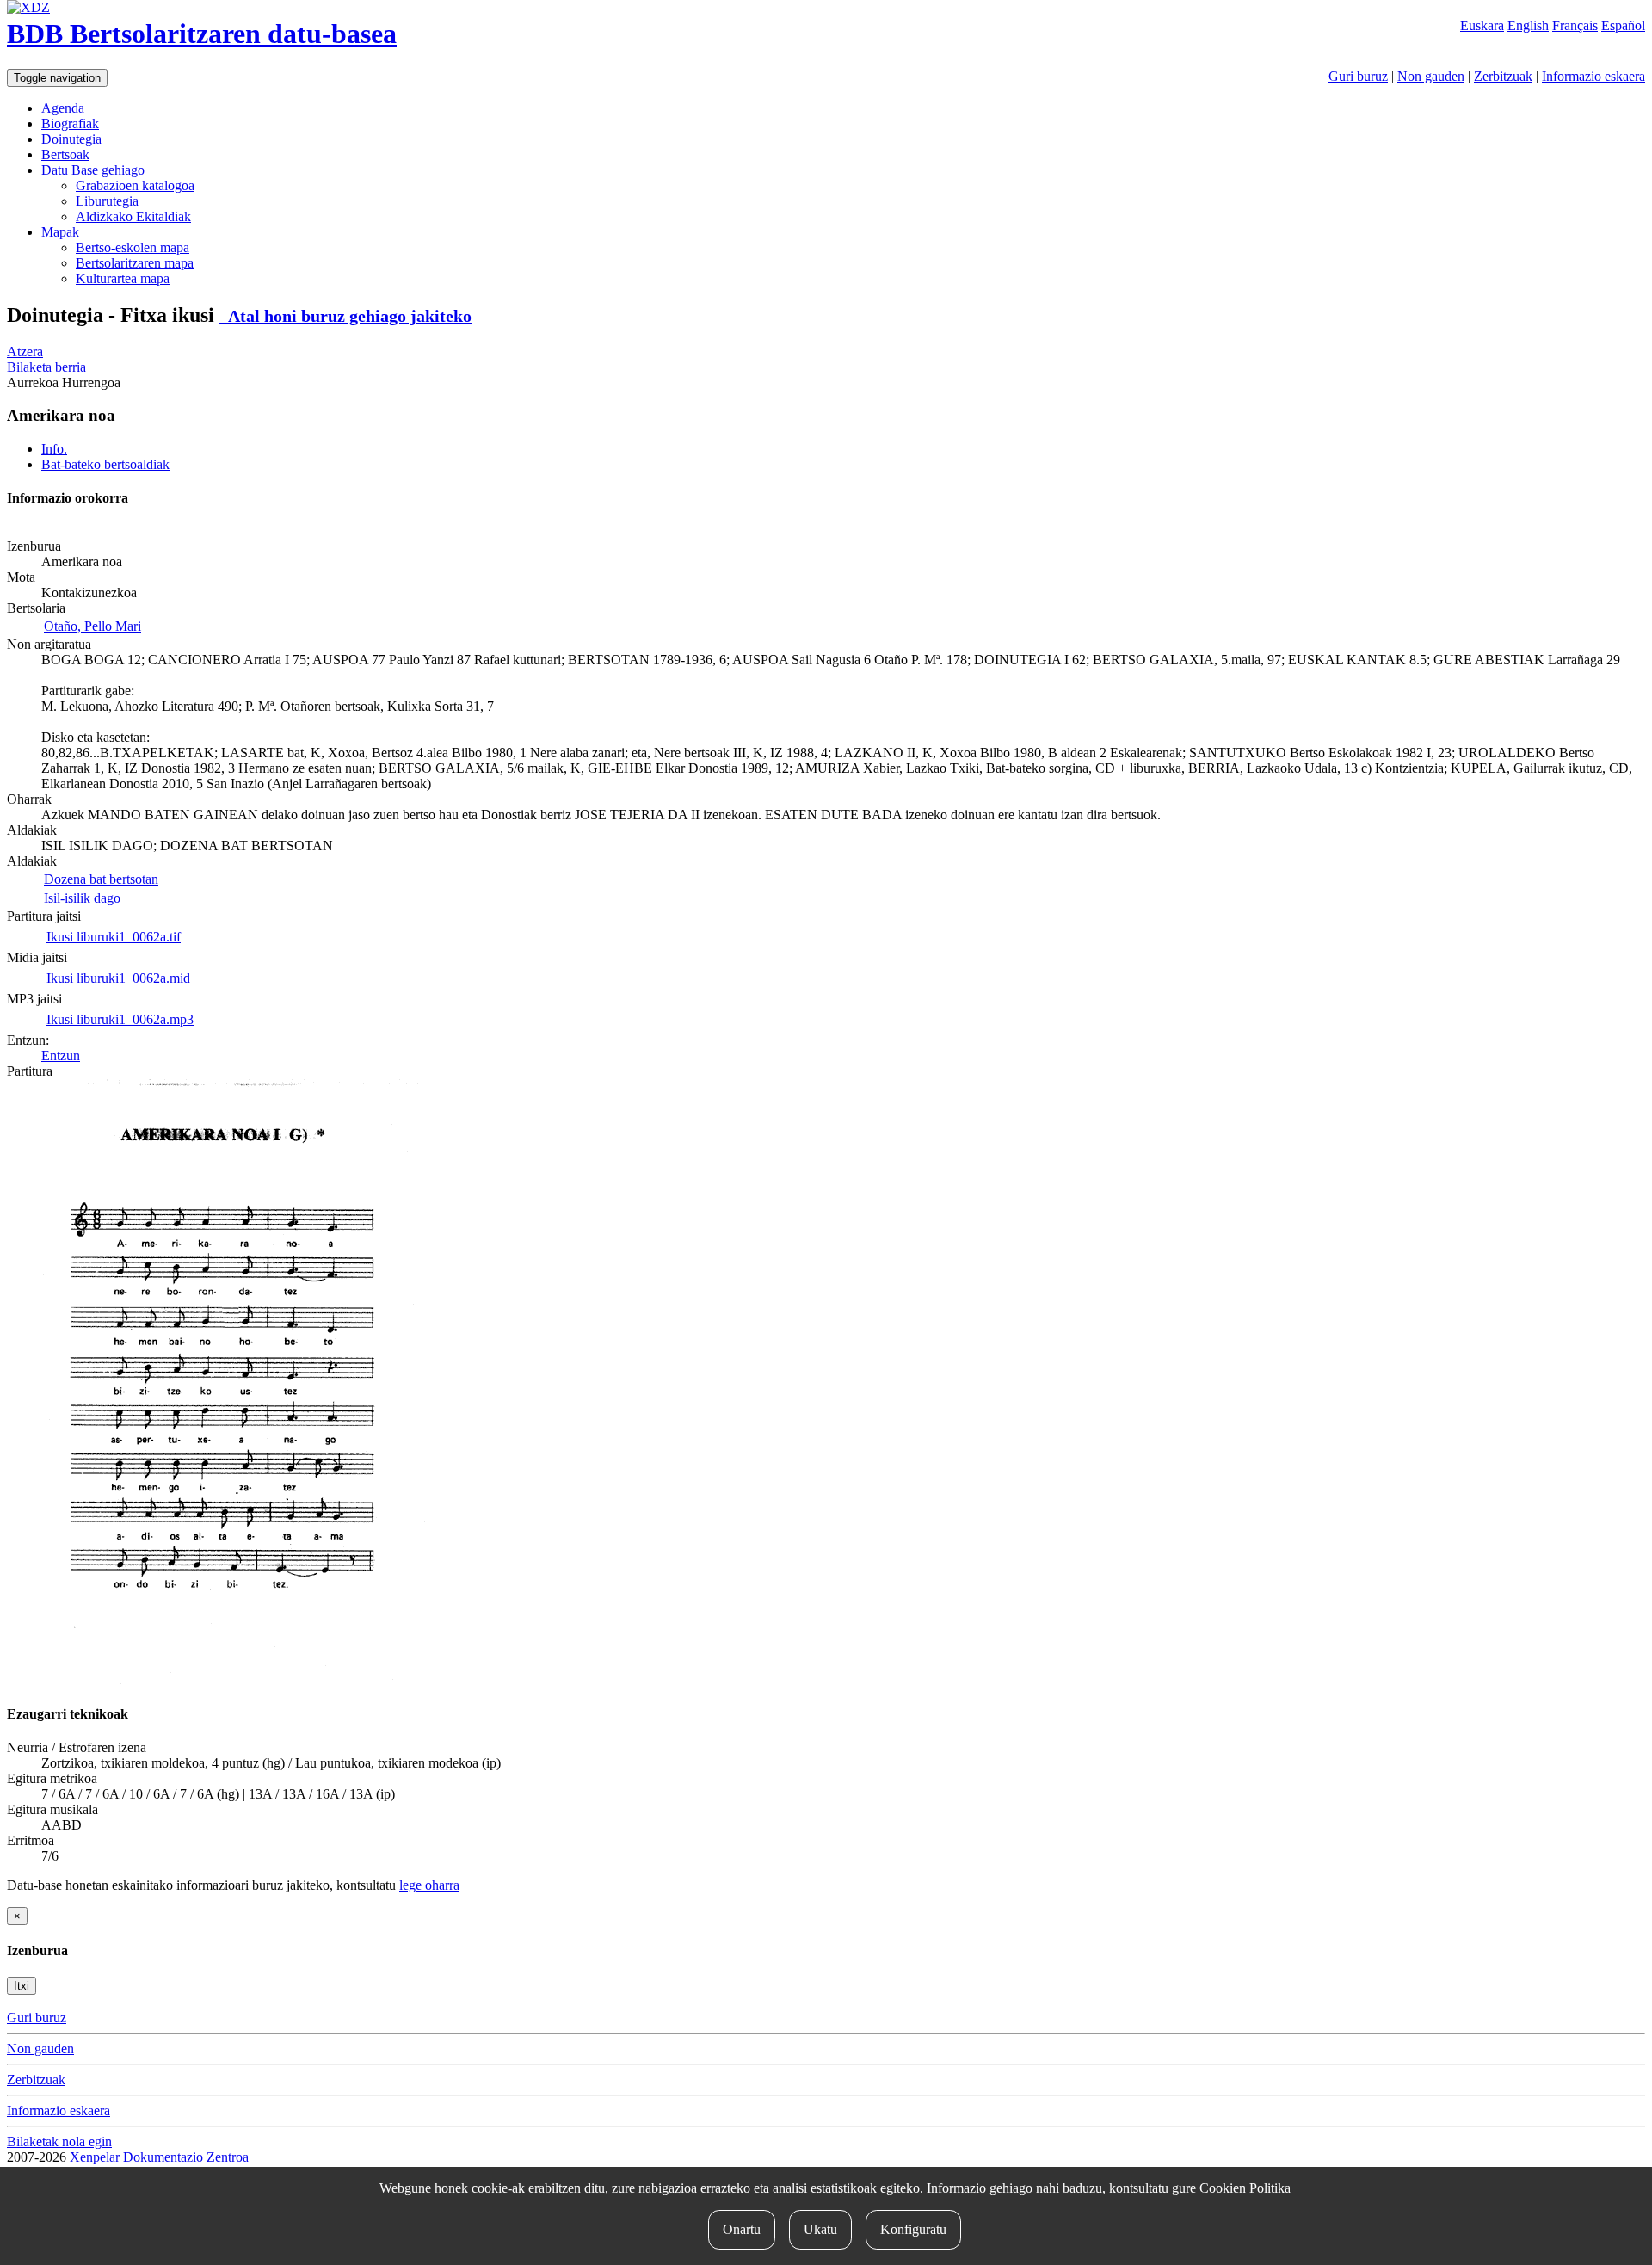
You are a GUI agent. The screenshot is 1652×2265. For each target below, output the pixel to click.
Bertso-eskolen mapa (133, 247)
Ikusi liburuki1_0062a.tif (114, 937)
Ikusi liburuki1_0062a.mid (118, 978)
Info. (54, 449)
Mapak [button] (60, 232)
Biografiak (70, 123)
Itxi (22, 1986)
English (1528, 25)
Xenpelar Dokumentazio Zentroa (159, 2157)
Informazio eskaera (1593, 76)
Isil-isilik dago (82, 898)
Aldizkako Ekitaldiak (133, 216)
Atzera (25, 352)
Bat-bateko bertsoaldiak (105, 464)
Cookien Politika (1245, 2188)
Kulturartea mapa (123, 278)
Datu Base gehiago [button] (93, 170)
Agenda (63, 108)
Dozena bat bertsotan (101, 879)
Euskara (1482, 25)
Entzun (61, 1055)
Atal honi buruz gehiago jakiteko (345, 316)
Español (1623, 25)
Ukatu (820, 2229)
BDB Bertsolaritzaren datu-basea (202, 34)
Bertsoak (65, 154)
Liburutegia (107, 201)
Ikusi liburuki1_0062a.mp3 (120, 1019)
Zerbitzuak (1503, 76)
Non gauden (1431, 76)
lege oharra (429, 1885)
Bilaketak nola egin (59, 2142)
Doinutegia (71, 139)
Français (1575, 25)
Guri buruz (1358, 76)
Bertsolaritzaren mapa (135, 263)
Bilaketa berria (46, 367)
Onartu (742, 2229)
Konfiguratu (913, 2229)
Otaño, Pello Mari (92, 626)
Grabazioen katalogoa (135, 185)
